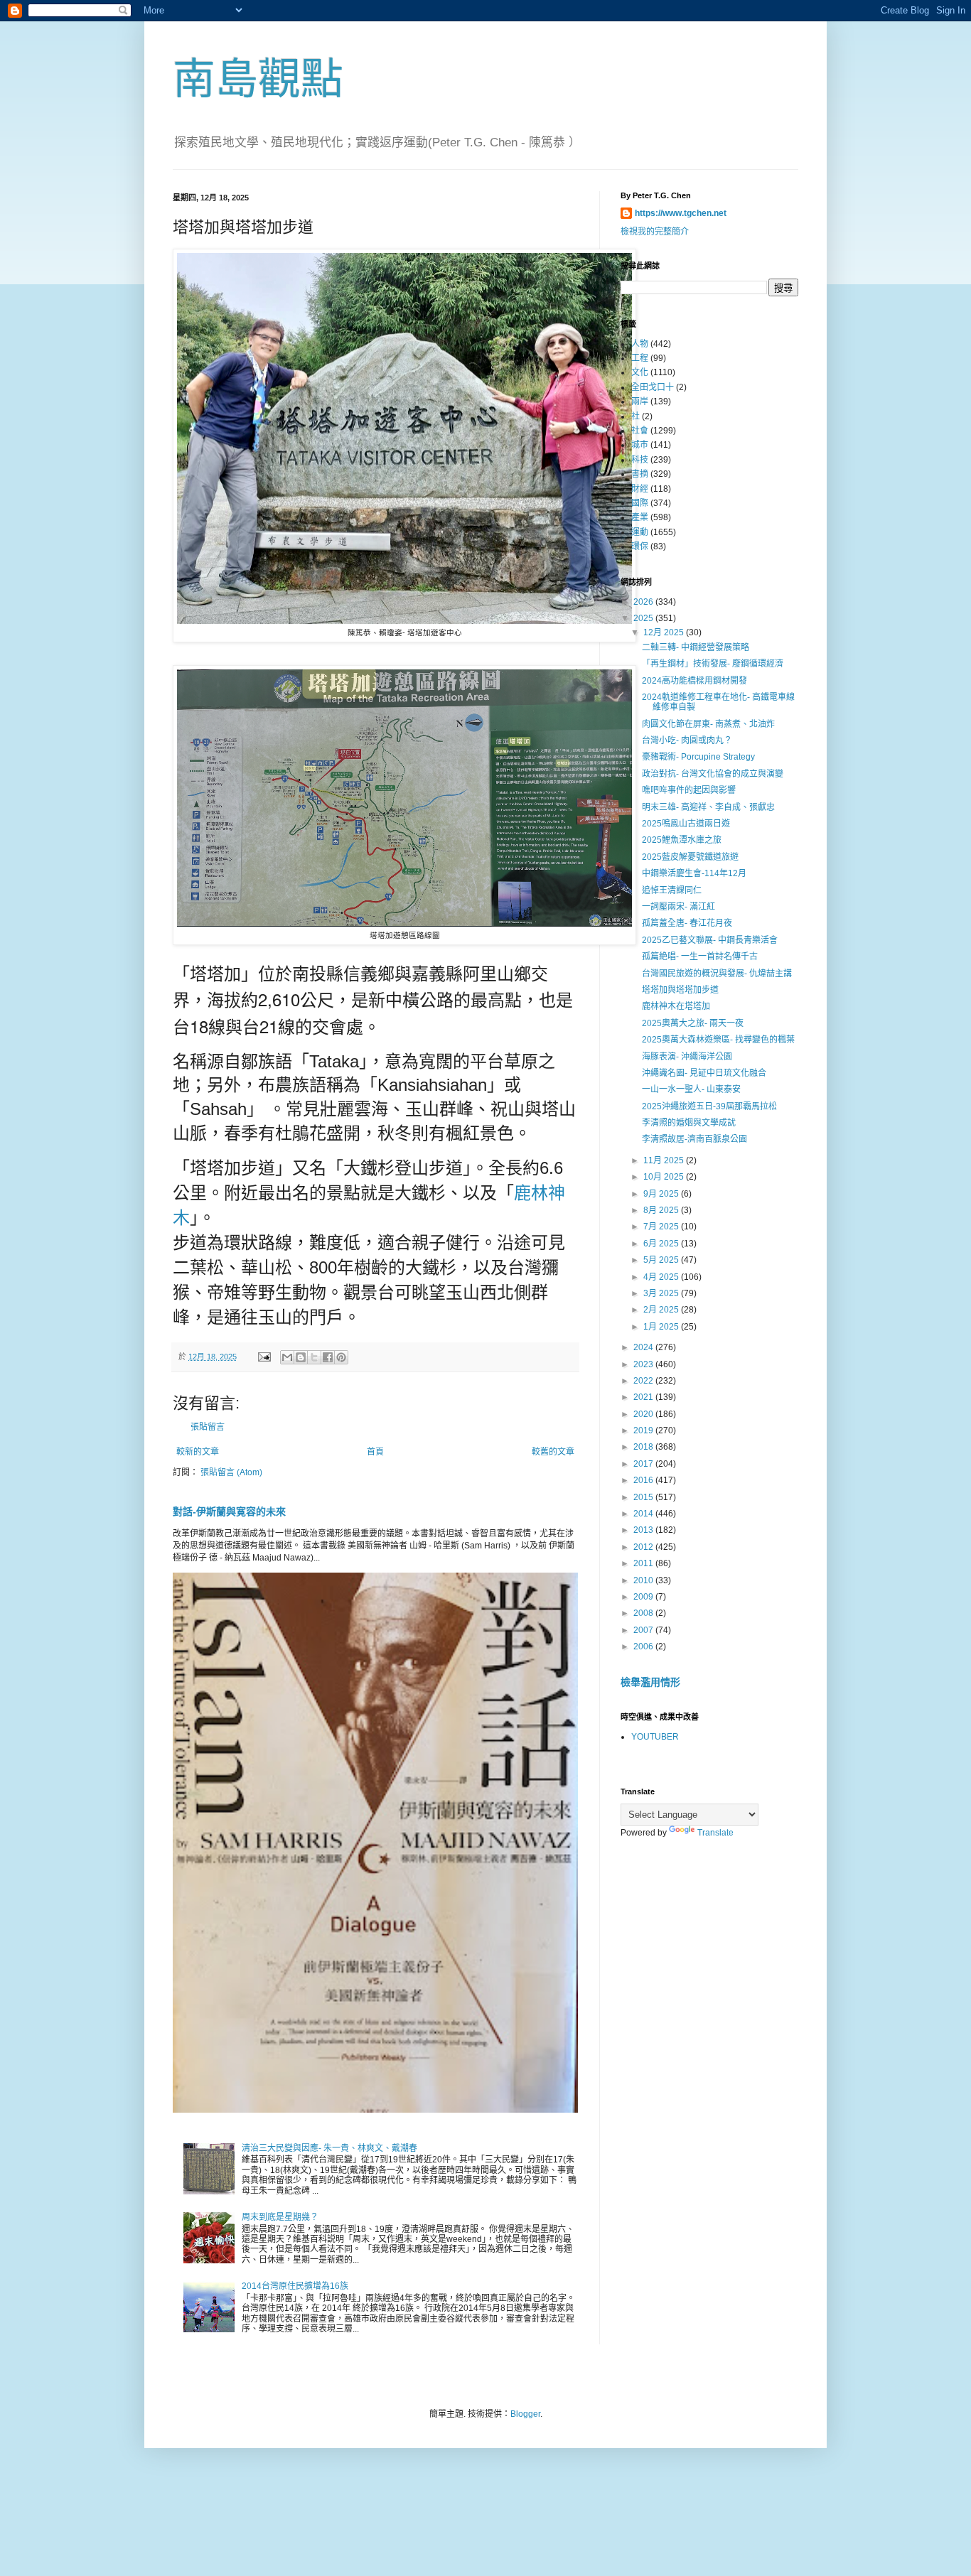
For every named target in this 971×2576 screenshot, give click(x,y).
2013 (644, 1530)
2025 (644, 618)
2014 (644, 1514)
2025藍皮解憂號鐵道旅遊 (690, 857)
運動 (640, 532)
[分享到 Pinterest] (341, 1357)
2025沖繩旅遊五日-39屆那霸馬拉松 (709, 1106)
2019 (644, 1430)
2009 (644, 1597)
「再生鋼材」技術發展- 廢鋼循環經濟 (713, 664)
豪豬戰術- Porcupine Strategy (698, 757)
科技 (640, 460)
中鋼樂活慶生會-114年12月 (694, 873)
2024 (644, 1347)
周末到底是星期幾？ (280, 2217)
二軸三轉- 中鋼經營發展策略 (696, 647)
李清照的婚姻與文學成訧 (689, 1123)
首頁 (375, 1452)
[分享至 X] (314, 1357)
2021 (644, 1397)
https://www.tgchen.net (681, 213)
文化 (640, 372)
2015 (644, 1497)
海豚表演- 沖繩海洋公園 (687, 1057)
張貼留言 (208, 1427)
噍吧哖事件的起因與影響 (689, 790)
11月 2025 (665, 1160)
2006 (644, 1647)
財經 (640, 489)
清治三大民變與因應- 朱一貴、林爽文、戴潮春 (329, 2148)
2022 (644, 1381)
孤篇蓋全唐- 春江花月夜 (687, 923)
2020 (644, 1414)
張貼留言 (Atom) (231, 1472)
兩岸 (640, 402)
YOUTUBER (655, 1737)
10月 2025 (665, 1177)
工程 (640, 358)
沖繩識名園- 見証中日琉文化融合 (704, 1073)
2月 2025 (662, 1310)
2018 (644, 1447)
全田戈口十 (653, 387)
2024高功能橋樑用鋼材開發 (694, 681)
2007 (644, 1630)
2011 (644, 1563)
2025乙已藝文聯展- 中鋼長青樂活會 (710, 940)
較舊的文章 (553, 1452)
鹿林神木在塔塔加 (676, 1006)
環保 (640, 546)
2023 (644, 1364)
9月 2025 (662, 1194)
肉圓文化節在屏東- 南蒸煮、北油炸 (708, 724)
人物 (640, 344)
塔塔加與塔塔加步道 (680, 990)
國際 (640, 503)
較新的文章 (198, 1452)
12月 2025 (665, 632)
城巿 (640, 445)
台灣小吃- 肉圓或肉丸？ (687, 740)
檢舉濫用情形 (650, 1682)
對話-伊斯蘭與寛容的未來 (229, 1511)
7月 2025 (662, 1227)
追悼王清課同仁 (672, 890)
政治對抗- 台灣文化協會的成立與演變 (713, 774)
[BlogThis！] (301, 1357)
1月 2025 (662, 1327)
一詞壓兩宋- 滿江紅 (678, 907)
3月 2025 (662, 1293)
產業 (640, 517)
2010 (644, 1580)
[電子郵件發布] (264, 1357)
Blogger (525, 2414)
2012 (644, 1547)
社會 (640, 431)
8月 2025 (662, 1210)
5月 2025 (662, 1260)
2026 (644, 602)
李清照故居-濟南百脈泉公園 (694, 1139)
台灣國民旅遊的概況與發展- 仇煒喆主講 (717, 974)
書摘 (640, 474)
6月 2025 (662, 1244)
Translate (715, 1833)
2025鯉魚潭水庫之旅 (682, 840)
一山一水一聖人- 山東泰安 (691, 1089)
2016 (644, 1480)
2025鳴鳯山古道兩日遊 (686, 824)
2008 (644, 1613)
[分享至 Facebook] (328, 1357)
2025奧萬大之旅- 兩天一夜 (693, 1023)
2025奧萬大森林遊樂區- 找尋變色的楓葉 (718, 1040)
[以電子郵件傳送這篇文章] (287, 1357)
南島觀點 (258, 79)
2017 (644, 1464)
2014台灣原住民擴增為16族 (295, 2286)
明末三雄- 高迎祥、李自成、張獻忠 (708, 807)
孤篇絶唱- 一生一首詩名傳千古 (700, 956)
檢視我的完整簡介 (655, 232)
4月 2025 (662, 1277)
